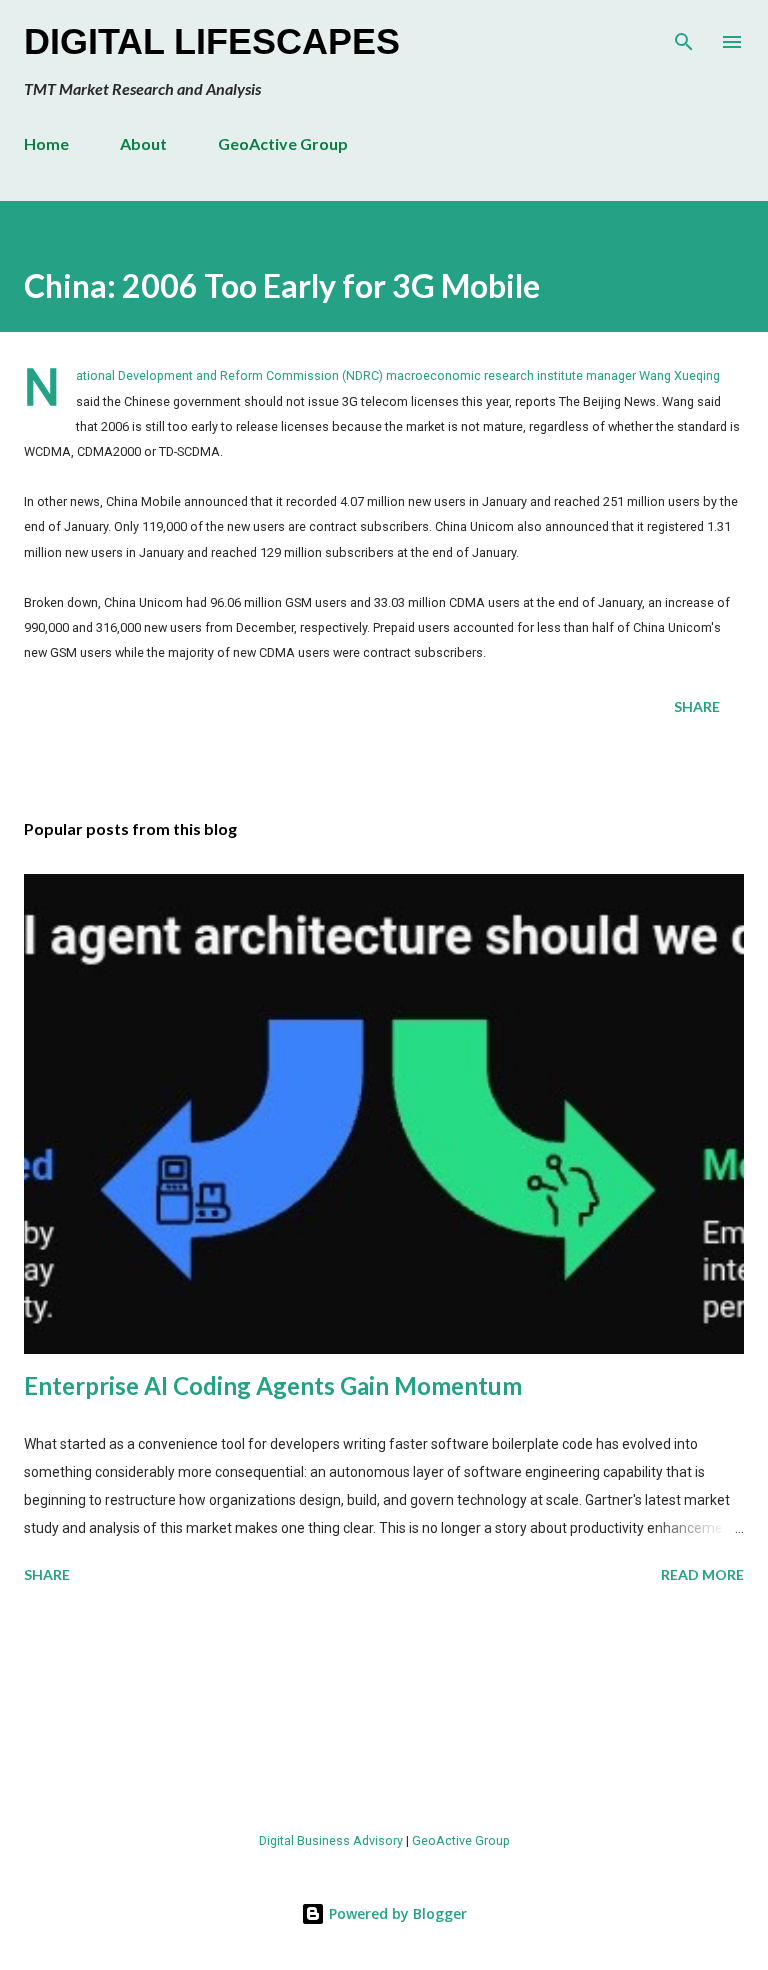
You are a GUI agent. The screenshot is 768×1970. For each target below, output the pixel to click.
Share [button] (697, 706)
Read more (702, 1574)
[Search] (684, 36)
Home (46, 143)
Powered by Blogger (396, 1913)
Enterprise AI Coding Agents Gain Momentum (273, 1385)
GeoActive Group (283, 143)
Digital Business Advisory (331, 1840)
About (143, 143)
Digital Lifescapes (212, 41)
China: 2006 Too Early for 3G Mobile (282, 285)
